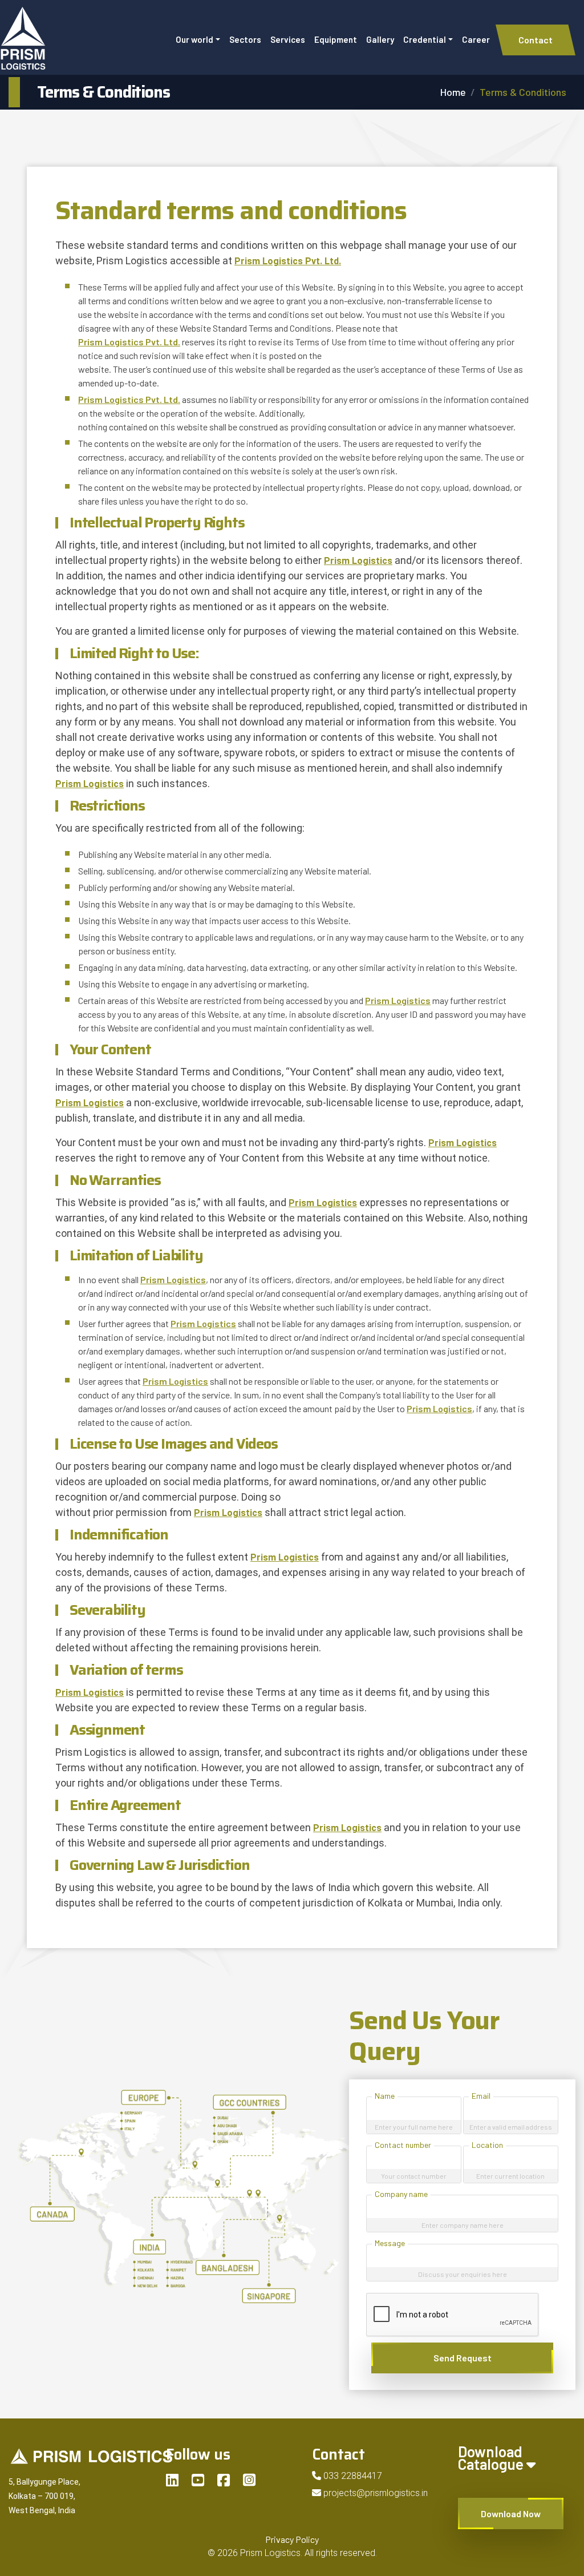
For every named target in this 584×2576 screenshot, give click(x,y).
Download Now (511, 2513)
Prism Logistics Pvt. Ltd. (288, 261)
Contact (536, 40)
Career (476, 39)
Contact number (403, 2145)
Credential (425, 39)
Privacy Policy (292, 2539)
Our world (194, 39)
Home (453, 92)
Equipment (336, 39)
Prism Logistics (358, 561)
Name (385, 2096)
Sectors (245, 39)
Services (288, 39)
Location (487, 2145)
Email (481, 2096)
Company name (401, 2194)
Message (390, 2243)
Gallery (380, 39)
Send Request (463, 2358)
